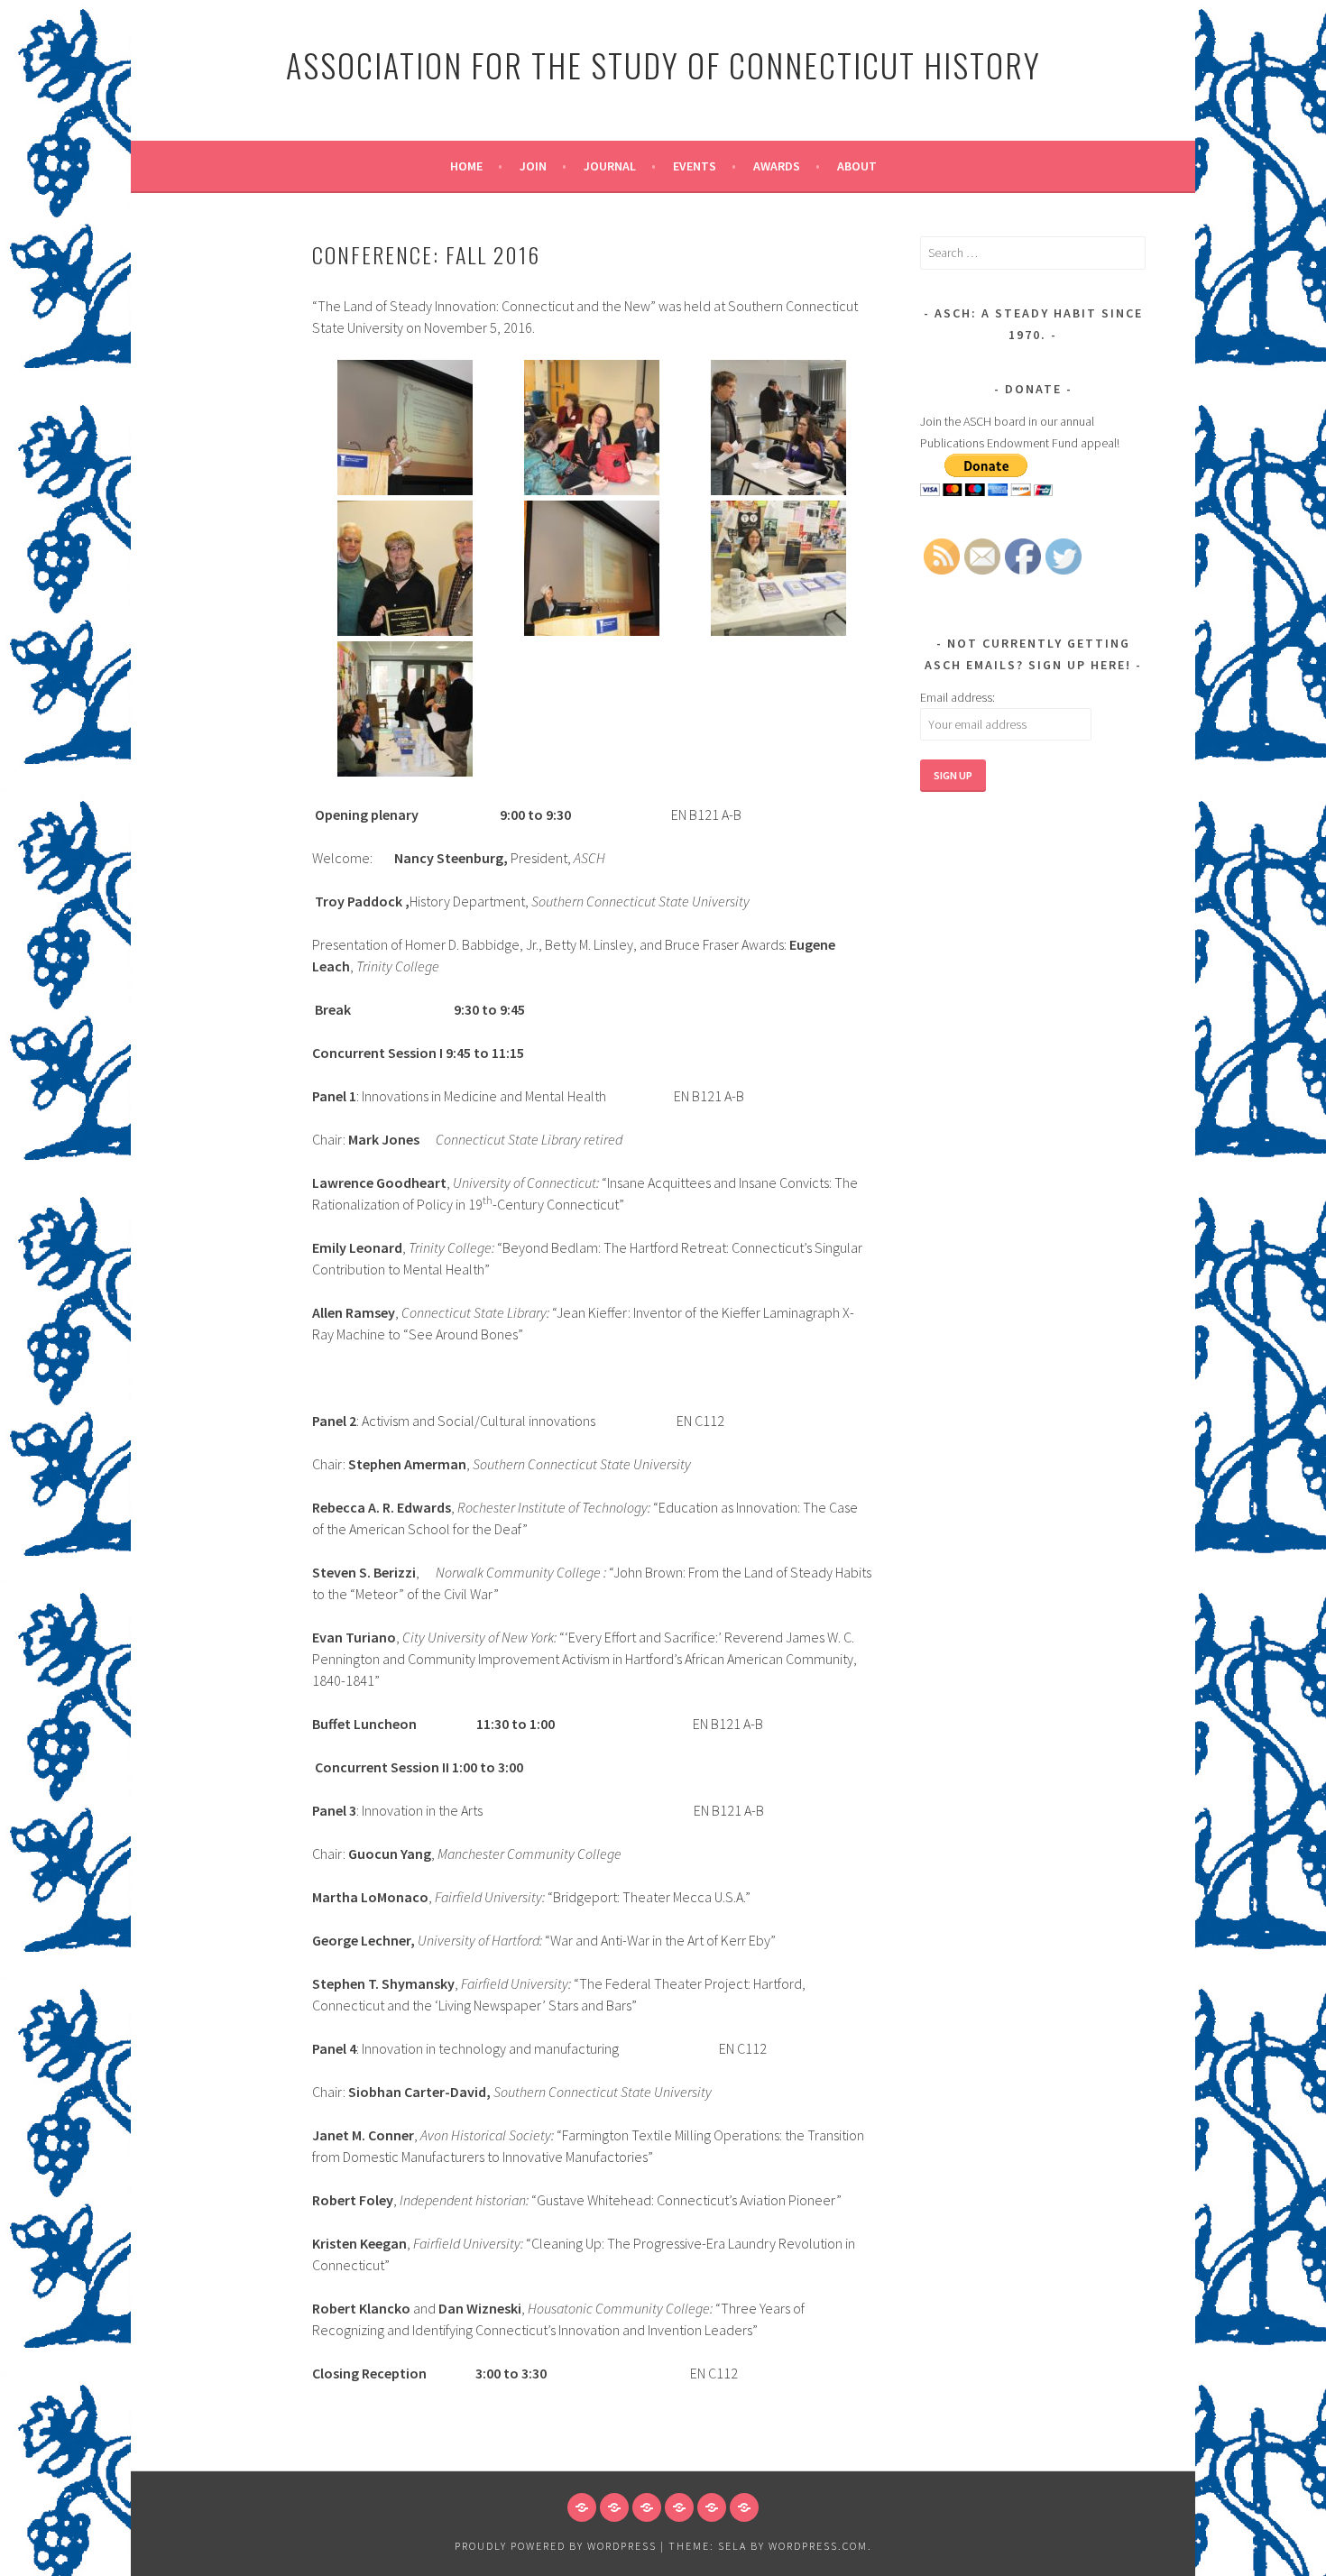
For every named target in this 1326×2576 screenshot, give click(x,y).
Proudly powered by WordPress (556, 2546)
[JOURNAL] (647, 2507)
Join (533, 166)
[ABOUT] (744, 2507)
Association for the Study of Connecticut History (663, 64)
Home (466, 166)
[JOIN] (614, 2507)
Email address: (958, 697)
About (857, 166)
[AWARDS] (712, 2507)
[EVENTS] (679, 2507)
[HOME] (582, 2507)
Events (695, 166)
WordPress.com (818, 2546)
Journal (610, 166)
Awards (777, 166)
